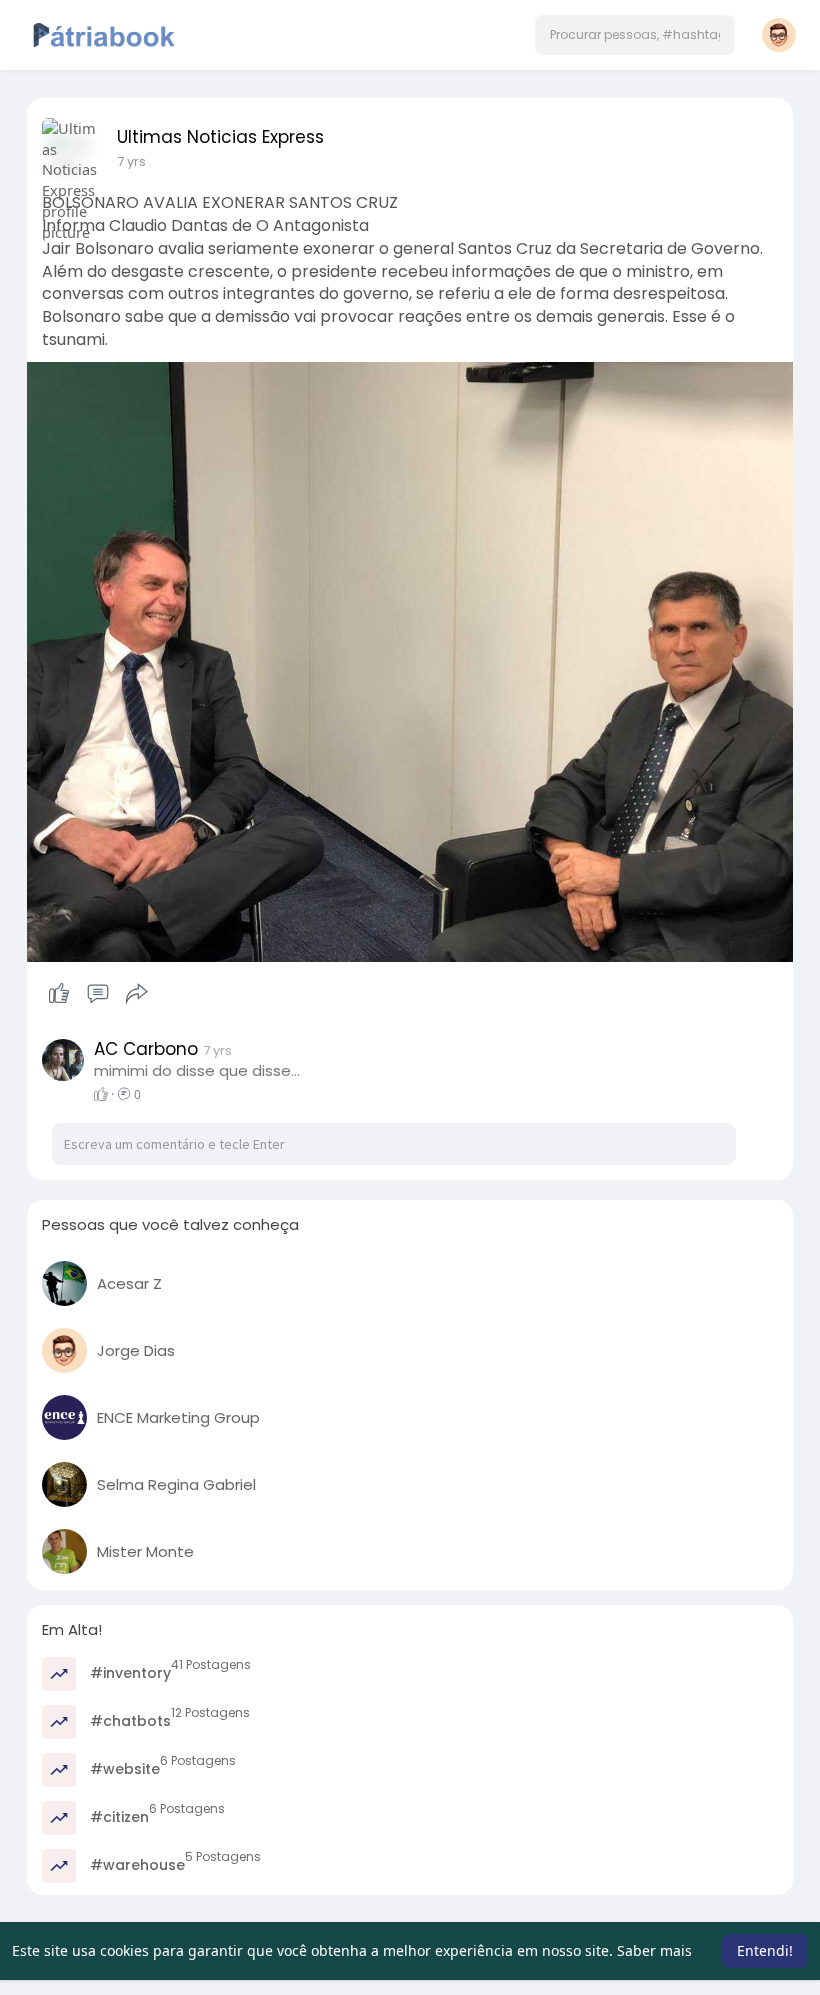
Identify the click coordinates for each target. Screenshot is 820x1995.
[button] (635, 35)
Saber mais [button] (654, 1950)
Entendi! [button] (765, 1950)
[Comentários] (98, 994)
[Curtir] (97, 994)
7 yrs (131, 161)
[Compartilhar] (137, 994)
